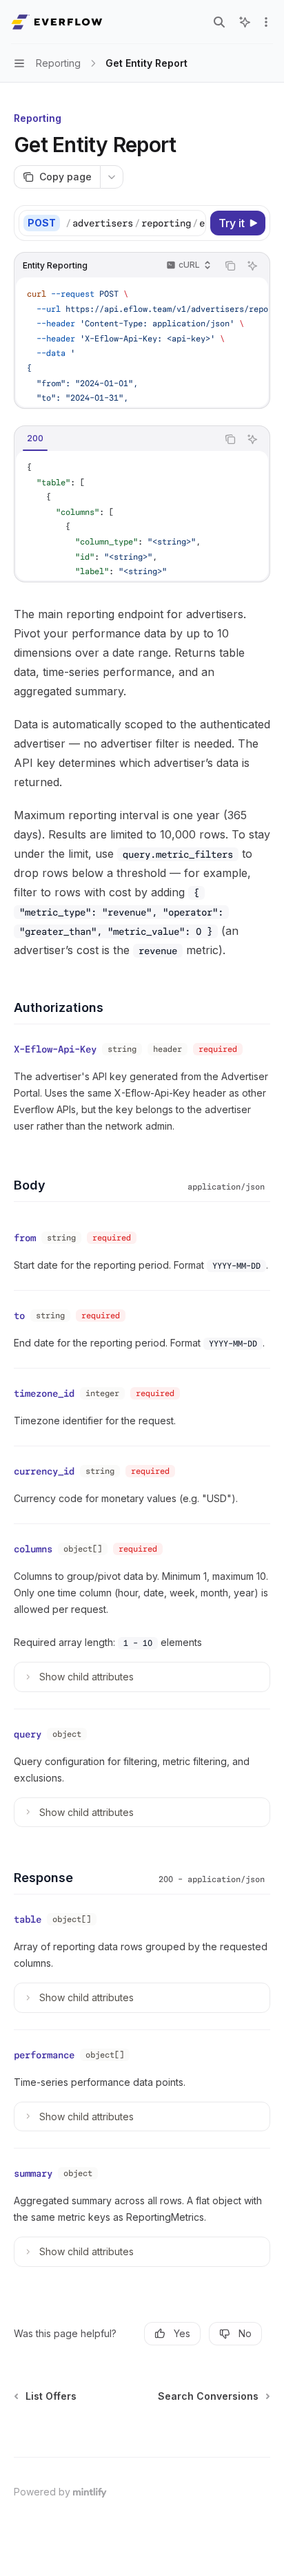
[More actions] (266, 22)
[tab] (35, 439)
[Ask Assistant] (252, 266)
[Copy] (193, 223)
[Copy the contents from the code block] (230, 266)
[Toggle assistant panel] (245, 22)
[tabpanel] (142, 516)
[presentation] (135, 223)
